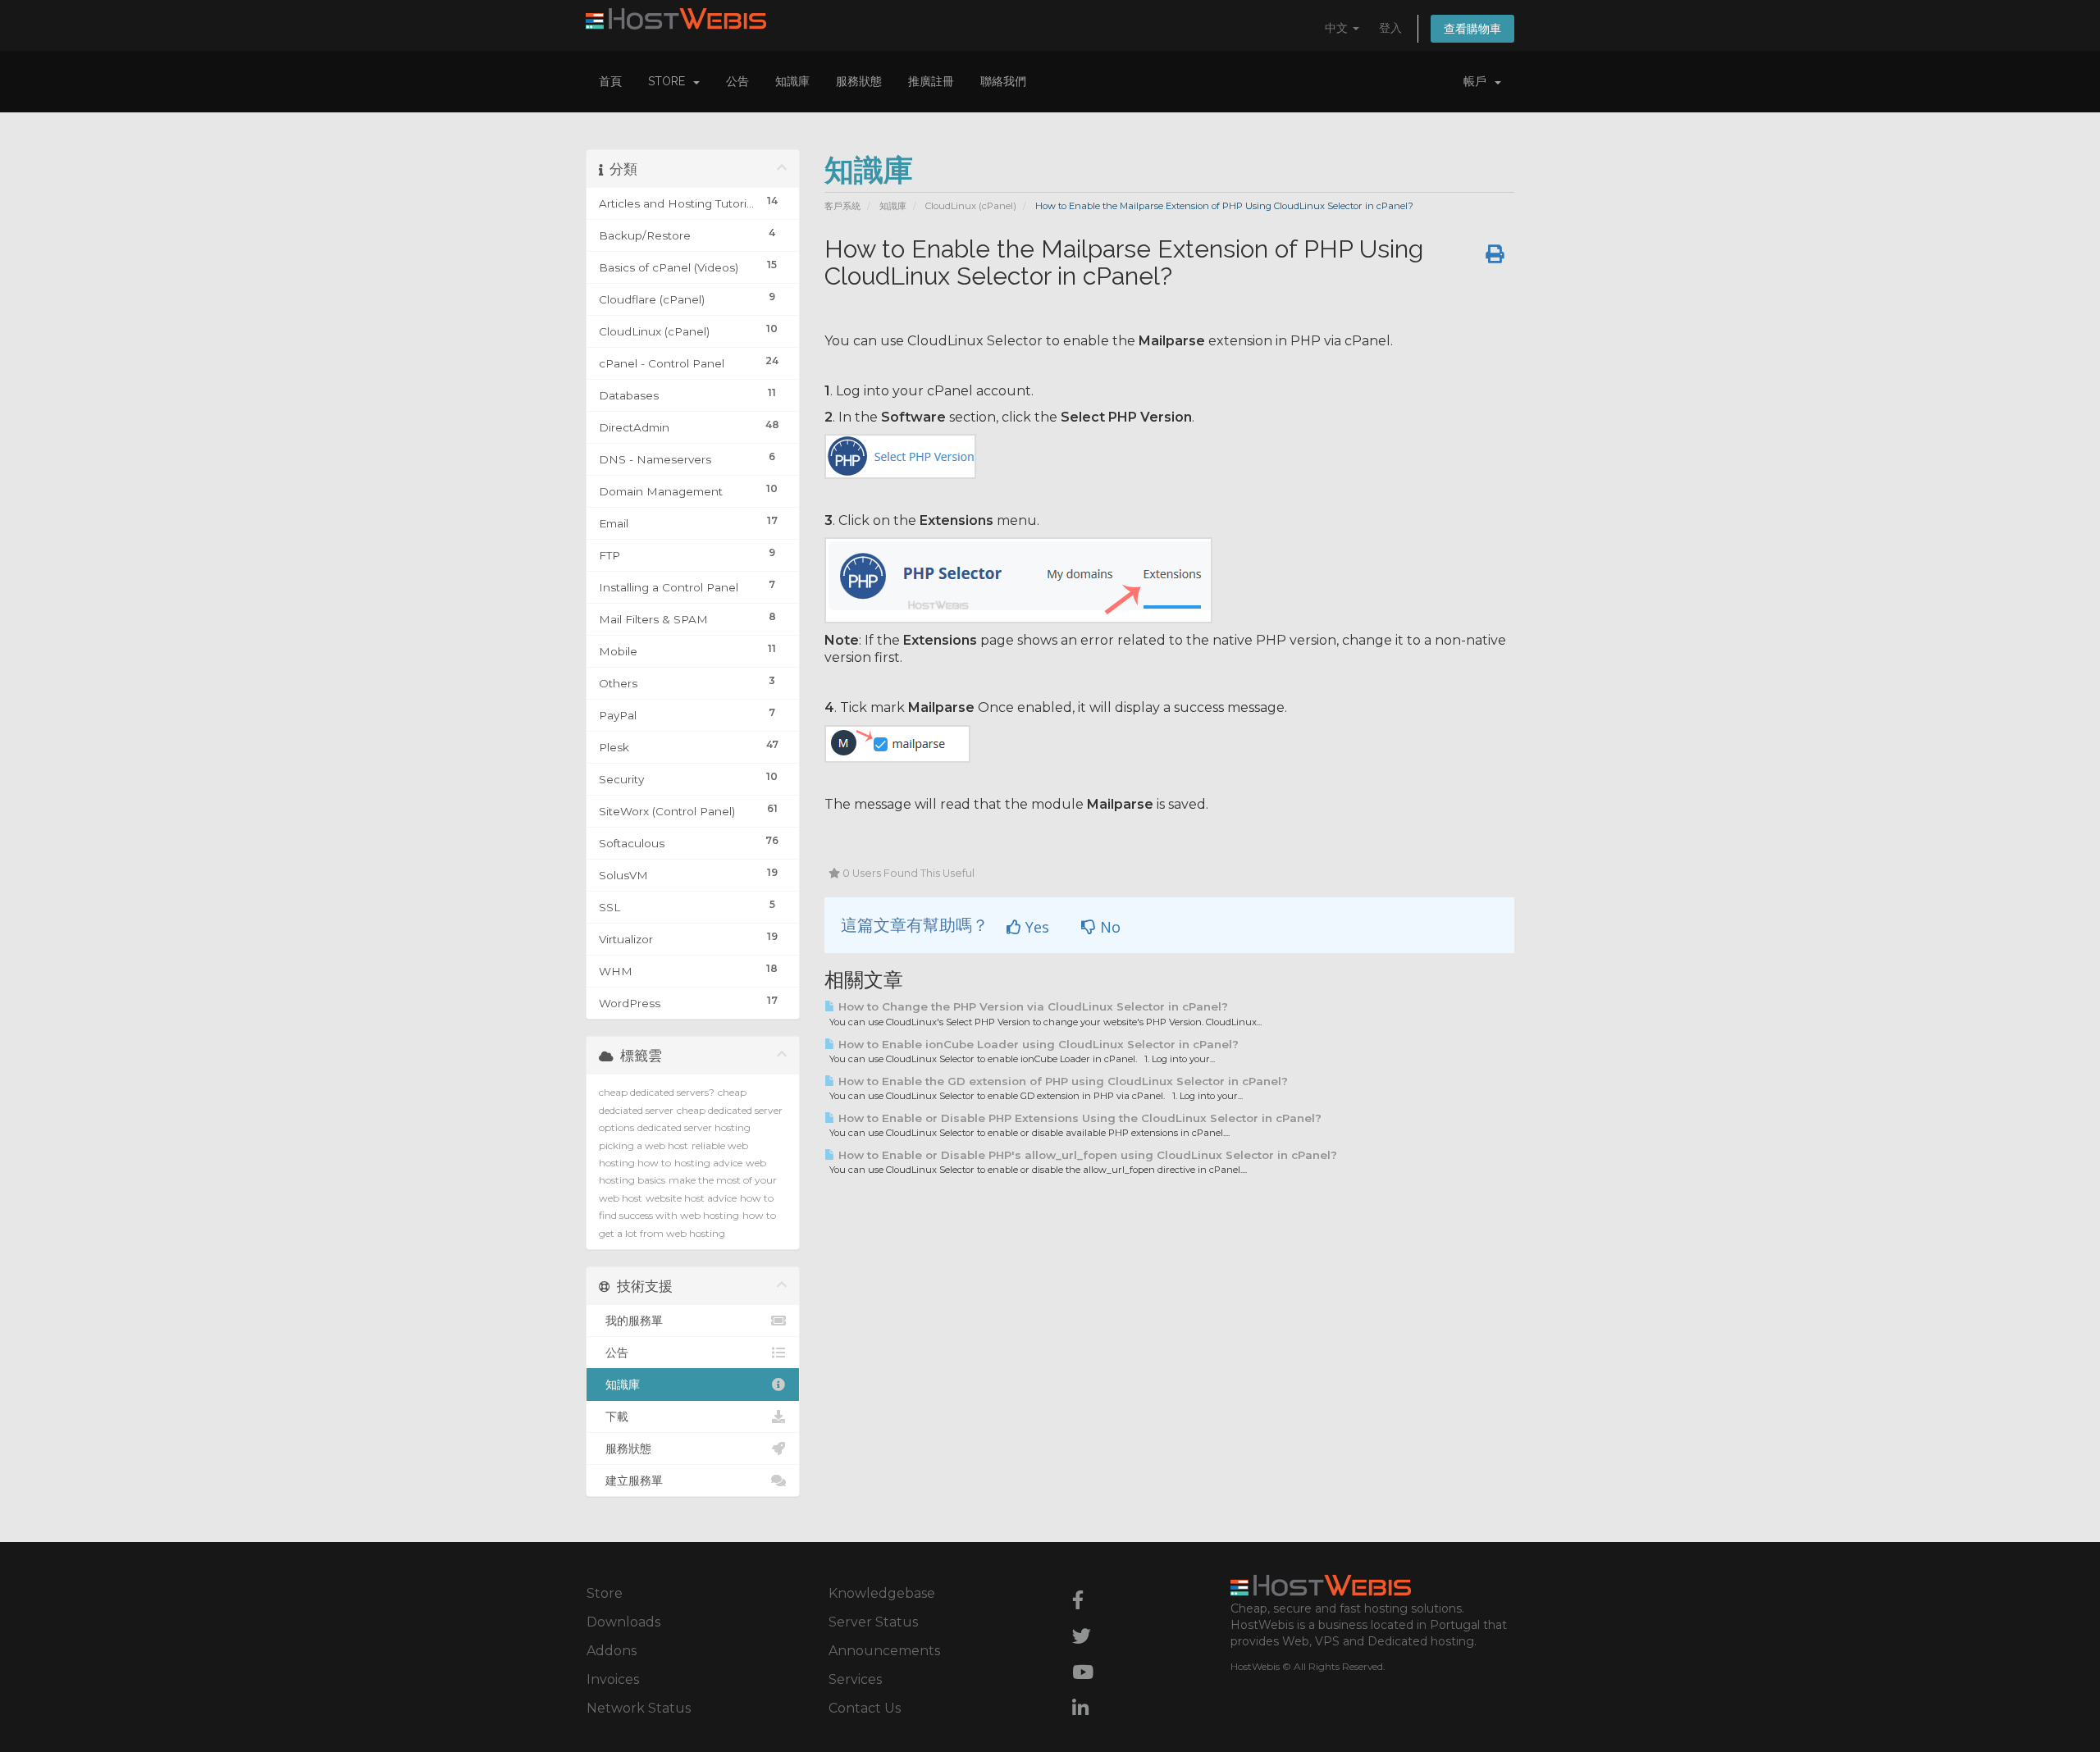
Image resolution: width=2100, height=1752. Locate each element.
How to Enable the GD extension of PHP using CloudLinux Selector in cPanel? (1061, 1081)
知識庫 (792, 81)
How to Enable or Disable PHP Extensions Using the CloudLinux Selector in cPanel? (1078, 1118)
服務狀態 (859, 81)
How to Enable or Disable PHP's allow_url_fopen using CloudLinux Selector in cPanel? (1086, 1155)
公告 (737, 81)
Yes (1035, 927)
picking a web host (644, 1145)
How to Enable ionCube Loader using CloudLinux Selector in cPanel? (1037, 1044)
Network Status (639, 1708)
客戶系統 (842, 206)
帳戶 (1478, 81)
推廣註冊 (931, 81)
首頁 (610, 81)
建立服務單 (631, 1481)
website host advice (691, 1198)
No (1108, 927)
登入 (1390, 28)
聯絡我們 (1003, 81)
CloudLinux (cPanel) (971, 206)
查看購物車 (1472, 29)
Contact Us (865, 1708)
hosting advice (708, 1163)
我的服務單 (631, 1321)
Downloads (623, 1622)
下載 (614, 1417)
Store (670, 81)
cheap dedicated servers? (657, 1092)
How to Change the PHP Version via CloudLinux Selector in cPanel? (1032, 1006)
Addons (612, 1651)
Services (855, 1679)
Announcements (884, 1651)
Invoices (613, 1679)
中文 (1338, 28)
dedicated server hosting (694, 1127)
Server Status (873, 1622)
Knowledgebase (882, 1593)
